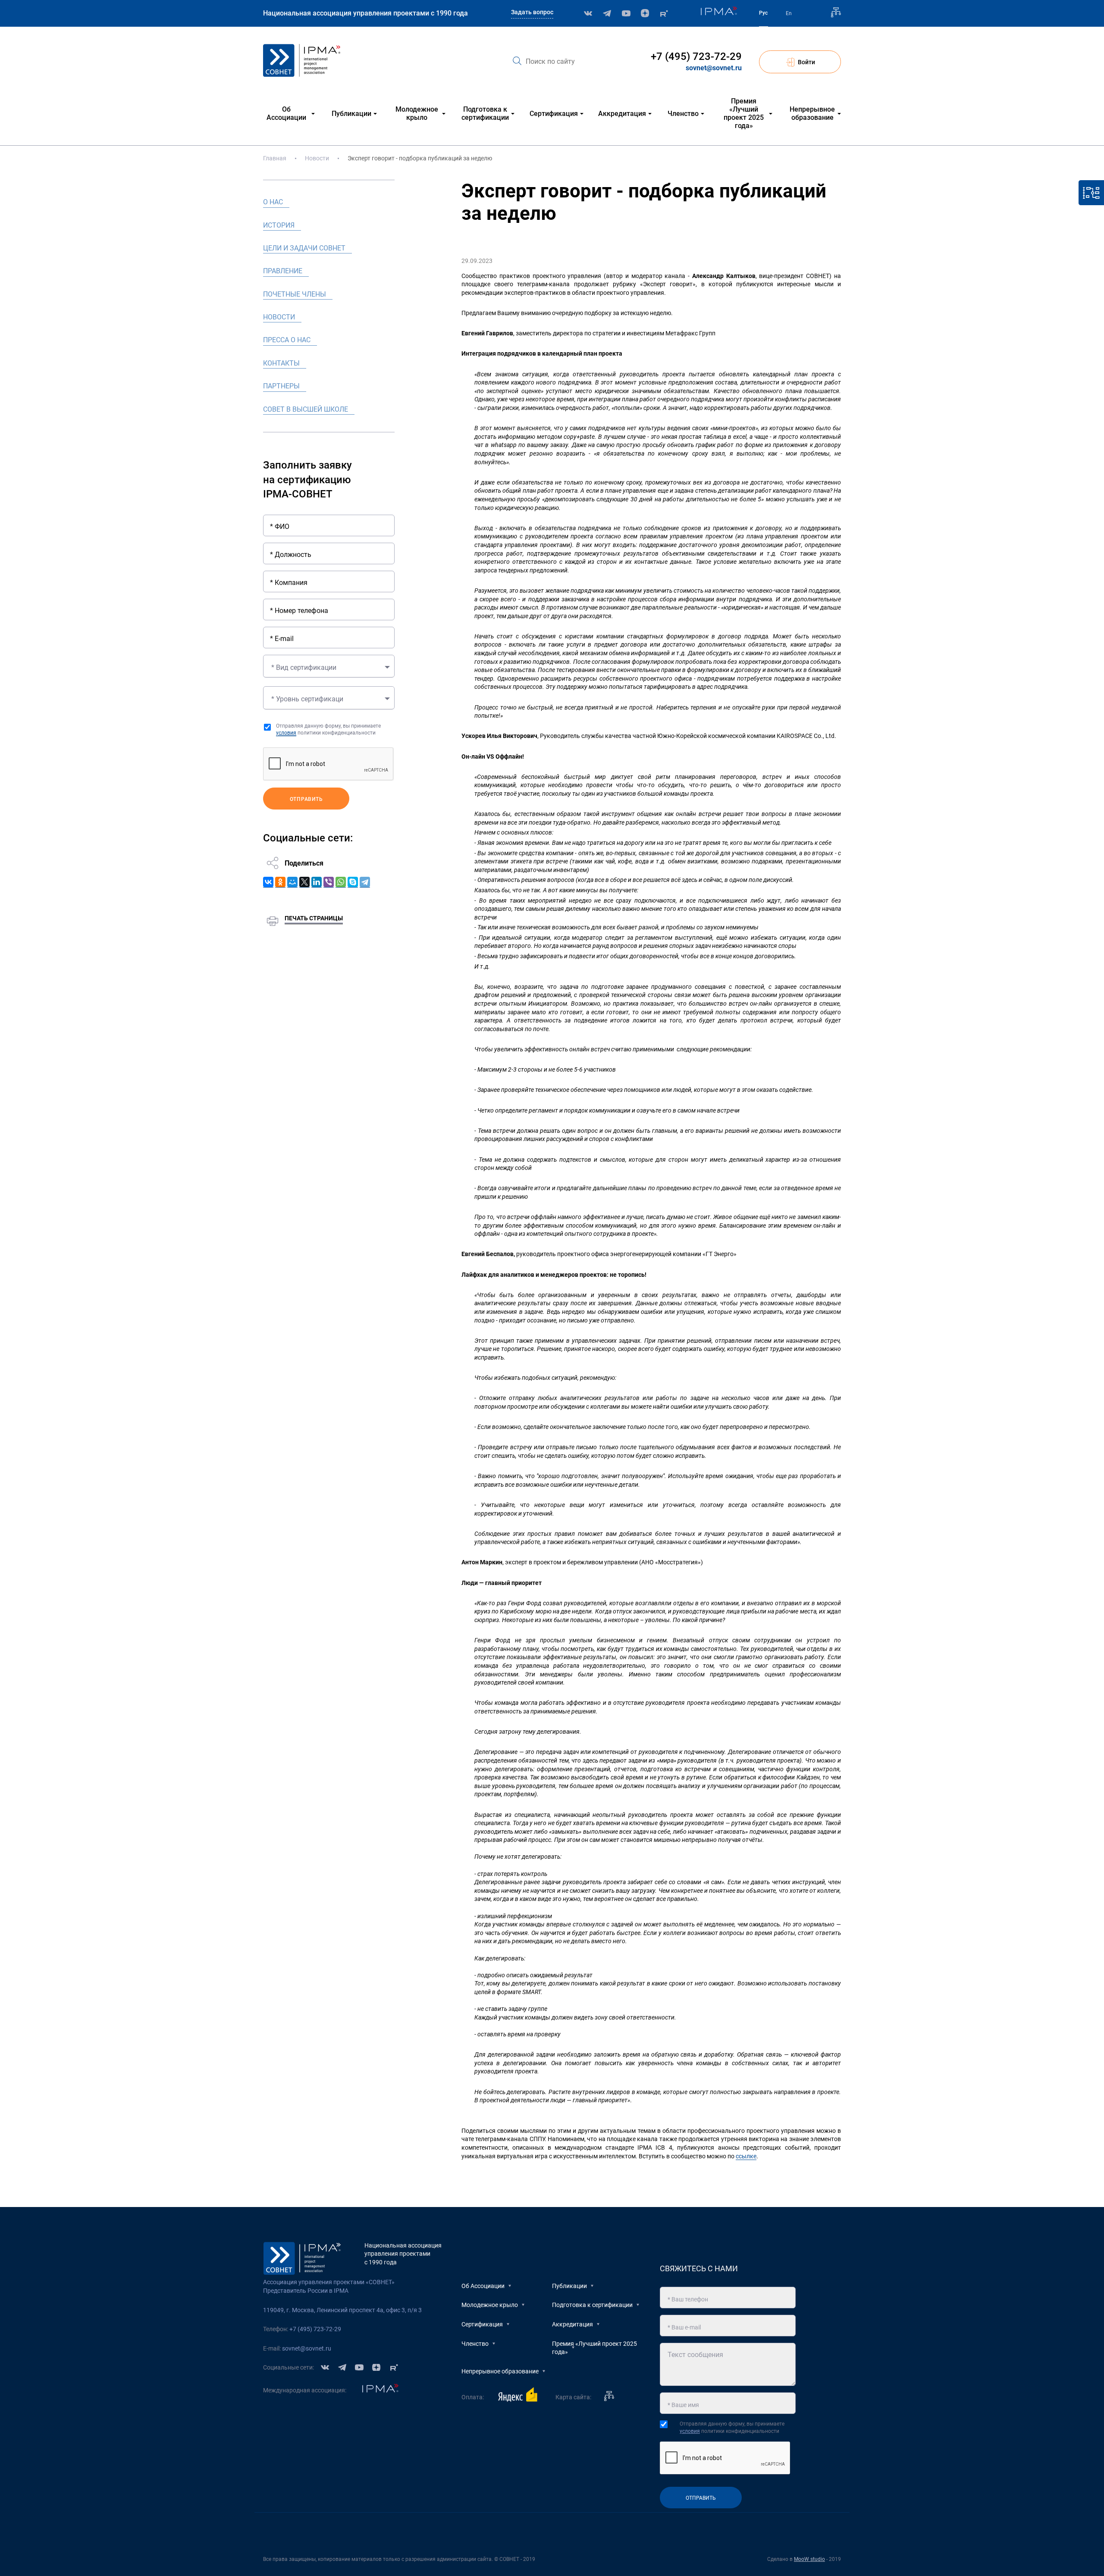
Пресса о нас (287, 340)
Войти (806, 62)
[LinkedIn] (317, 882)
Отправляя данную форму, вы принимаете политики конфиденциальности (328, 730)
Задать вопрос (532, 12)
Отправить (306, 799)
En (789, 13)
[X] (304, 882)
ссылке (746, 2156)
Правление (283, 271)
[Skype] (353, 882)
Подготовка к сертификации (592, 2305)
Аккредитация (572, 2324)
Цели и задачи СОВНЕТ (304, 248)
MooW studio (809, 2559)
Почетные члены (295, 294)
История (279, 225)
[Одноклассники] (280, 882)
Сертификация (482, 2324)
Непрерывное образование (500, 2371)
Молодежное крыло (490, 2305)
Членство (475, 2344)
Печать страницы (314, 918)
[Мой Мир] (292, 882)
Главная (275, 158)
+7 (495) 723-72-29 (696, 56)
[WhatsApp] (341, 882)
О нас (273, 202)
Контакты (281, 363)
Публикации (569, 2286)
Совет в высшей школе (306, 409)
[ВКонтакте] (268, 882)
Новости (317, 158)
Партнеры (281, 386)
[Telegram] (365, 882)
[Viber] (329, 882)
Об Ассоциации (483, 2286)
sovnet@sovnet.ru (714, 68)
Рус (763, 13)
